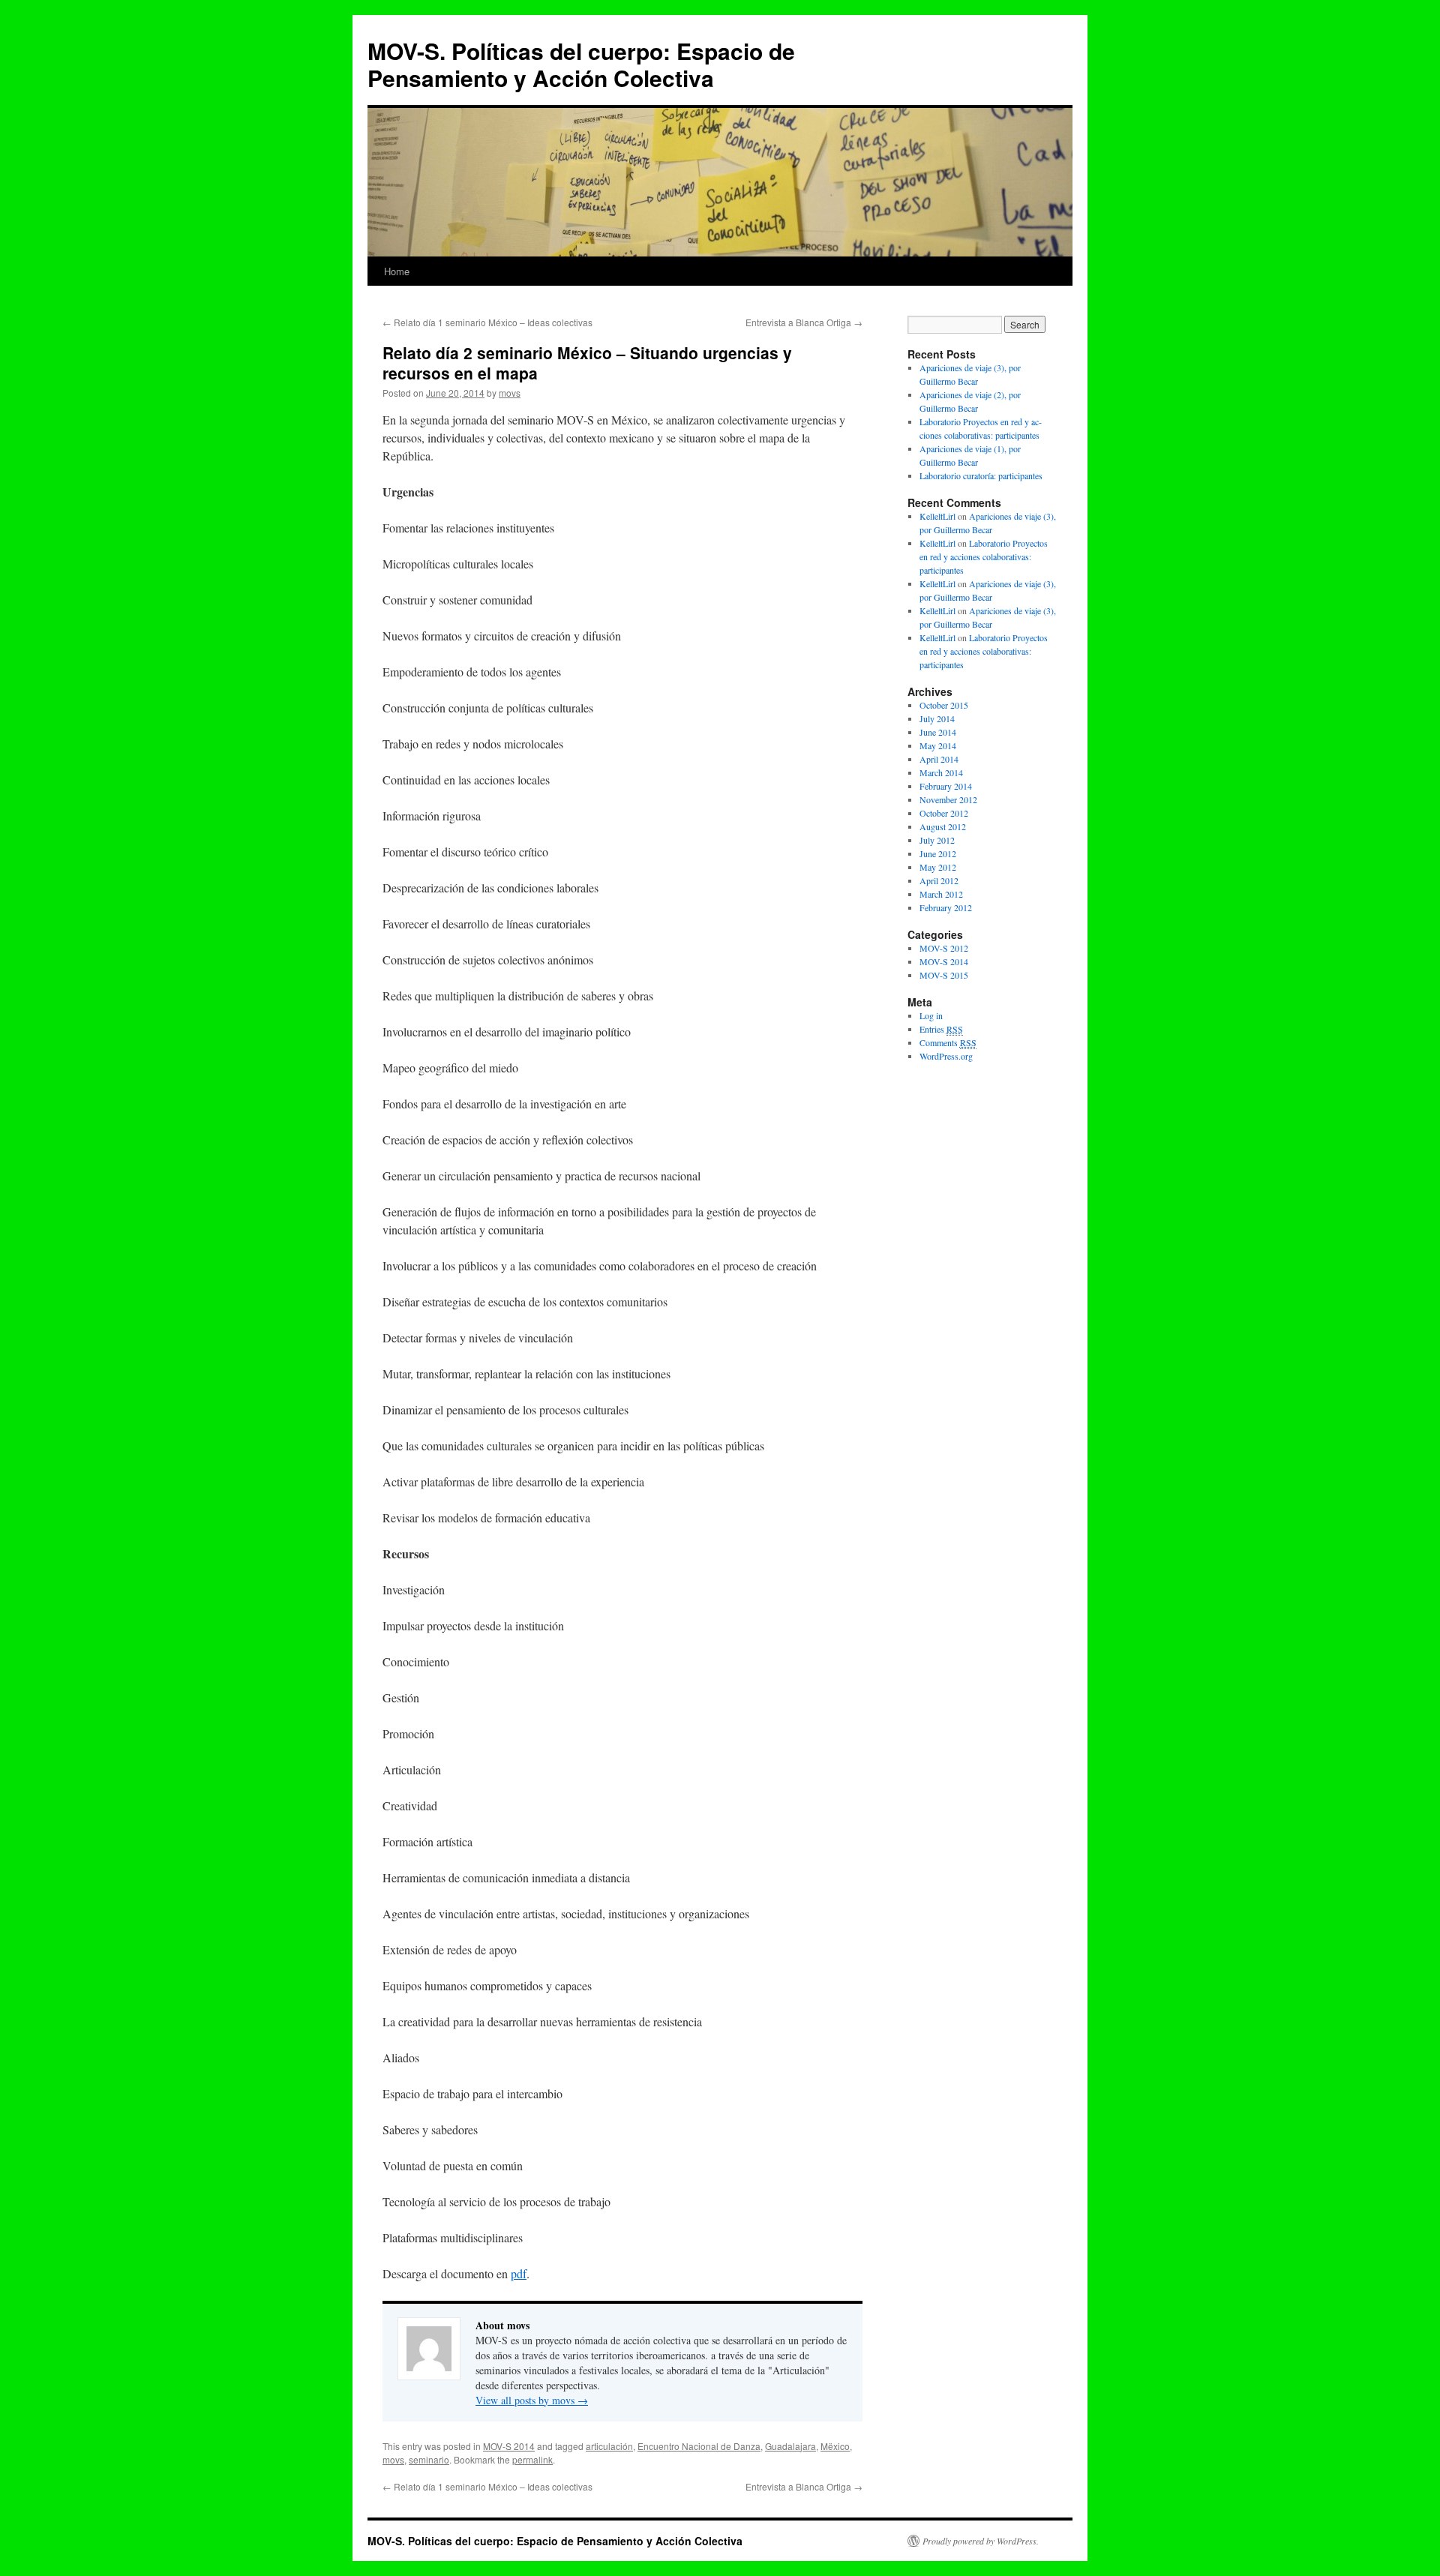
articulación (609, 2446)
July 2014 (937, 718)
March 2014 (941, 772)
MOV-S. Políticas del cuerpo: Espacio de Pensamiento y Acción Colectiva (581, 64)
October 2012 (944, 813)
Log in (931, 1015)
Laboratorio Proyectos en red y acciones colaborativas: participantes (984, 556)
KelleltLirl (937, 516)
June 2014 (938, 732)
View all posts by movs (532, 2400)
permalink (532, 2459)
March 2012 (941, 894)
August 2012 (943, 826)
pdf (519, 2273)
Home (397, 271)
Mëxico (835, 2446)
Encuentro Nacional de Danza (699, 2446)
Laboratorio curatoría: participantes (981, 475)
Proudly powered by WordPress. (981, 2541)
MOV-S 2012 (944, 948)
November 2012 (948, 799)
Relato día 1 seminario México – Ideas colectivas (487, 322)
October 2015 (944, 705)
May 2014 (938, 745)
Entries (941, 1029)
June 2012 (938, 853)
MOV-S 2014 (509, 2446)
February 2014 (946, 786)
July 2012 (937, 840)
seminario (429, 2459)
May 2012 (938, 867)
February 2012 (946, 907)
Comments (948, 1042)
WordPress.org (946, 1056)
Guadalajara (790, 2446)
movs (510, 393)
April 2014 (939, 759)
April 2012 (939, 880)
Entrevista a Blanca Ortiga (804, 322)
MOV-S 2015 (944, 975)
